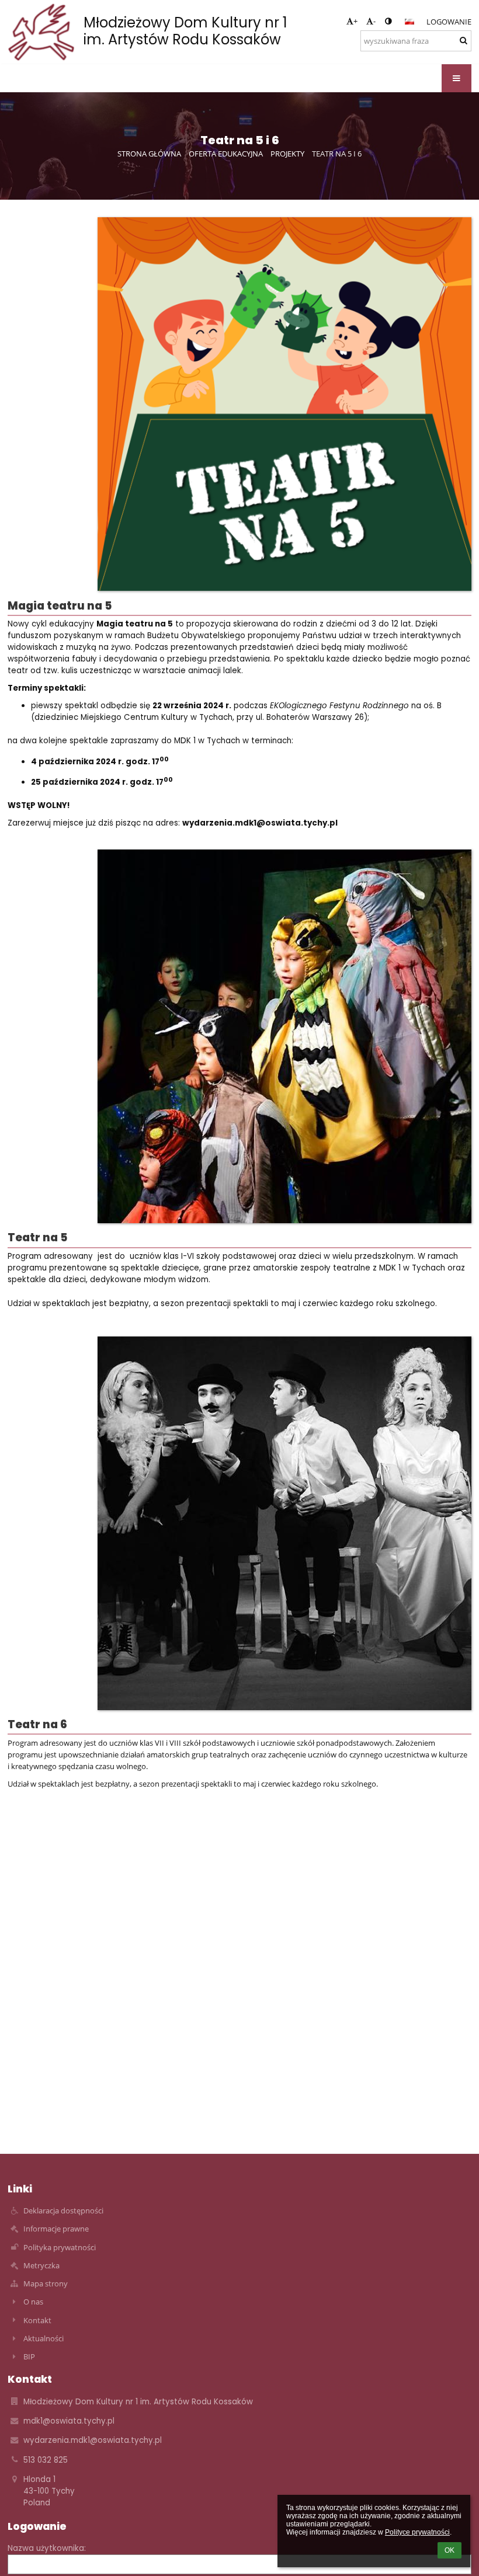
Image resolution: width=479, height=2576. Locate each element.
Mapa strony (46, 2283)
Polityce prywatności (417, 2532)
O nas (33, 2302)
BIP (29, 2356)
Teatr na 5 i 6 (337, 154)
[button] (388, 21)
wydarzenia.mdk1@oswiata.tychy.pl (93, 2440)
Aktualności (44, 2338)
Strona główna (149, 154)
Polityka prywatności (60, 2247)
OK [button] (450, 2550)
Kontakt (37, 2320)
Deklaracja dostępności (63, 2211)
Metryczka (41, 2265)
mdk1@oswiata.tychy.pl (69, 2421)
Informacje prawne (56, 2229)
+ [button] (355, 21)
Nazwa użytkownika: (47, 2548)
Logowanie (449, 22)
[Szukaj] (464, 40)
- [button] (374, 21)
